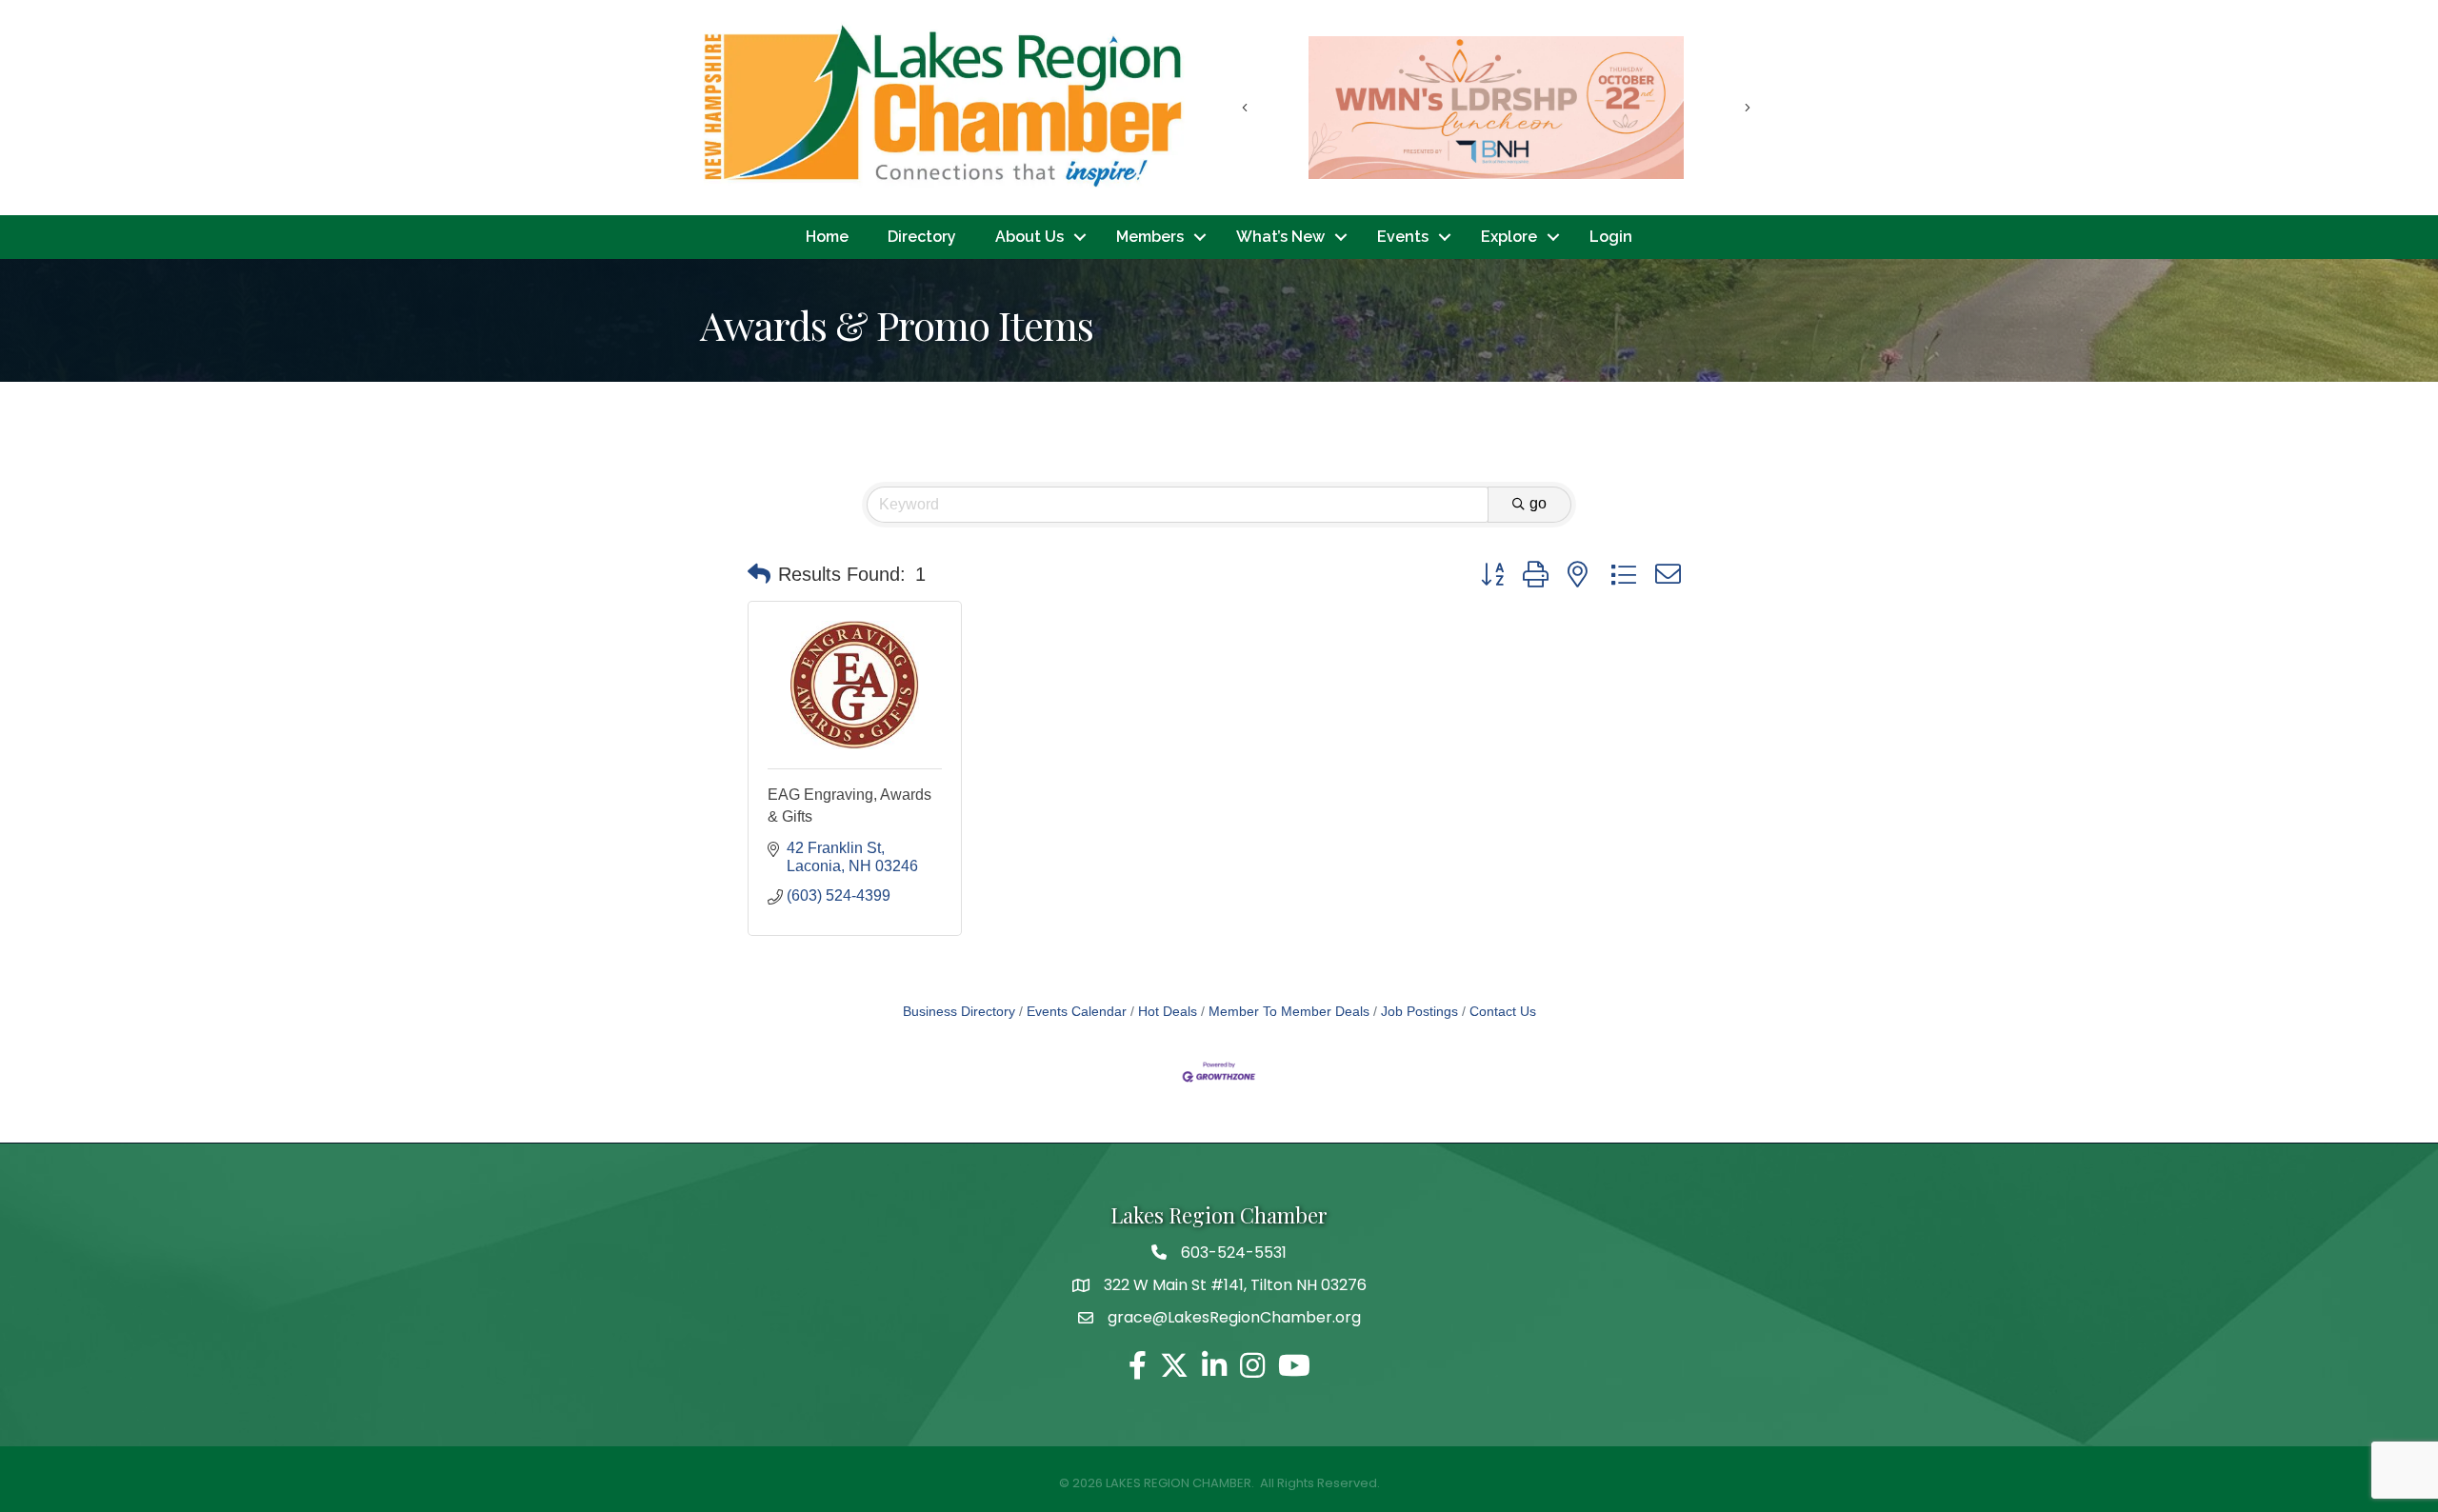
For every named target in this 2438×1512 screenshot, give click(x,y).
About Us (1029, 237)
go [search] (1538, 503)
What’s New (1280, 237)
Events (1403, 237)
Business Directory (959, 1012)
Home (827, 237)
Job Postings (1419, 1012)
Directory (922, 237)
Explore (1509, 237)
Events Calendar (1077, 1012)
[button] (759, 574)
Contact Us (1503, 1012)
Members (1150, 237)
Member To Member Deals (1289, 1012)
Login (1611, 237)
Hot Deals (1168, 1012)
